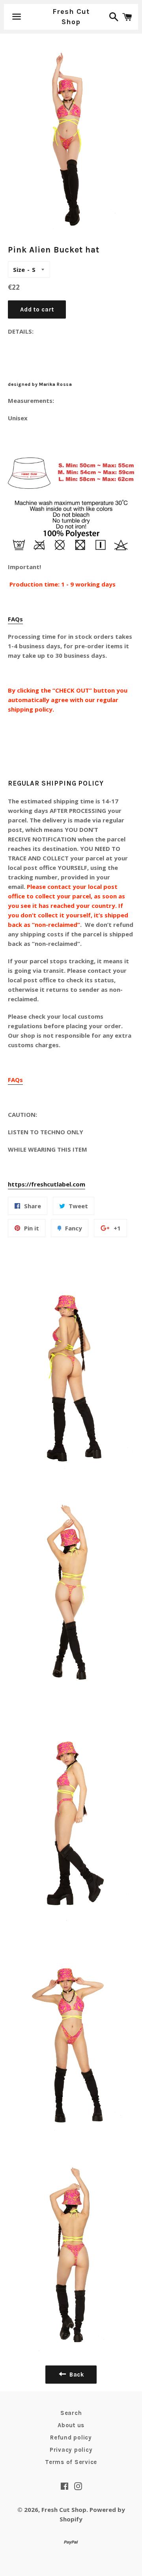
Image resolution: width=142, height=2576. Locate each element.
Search (71, 2413)
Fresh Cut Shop (71, 16)
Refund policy (71, 2437)
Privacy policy (71, 2450)
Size (19, 270)
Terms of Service (71, 2462)
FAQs (15, 619)
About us (71, 2425)
